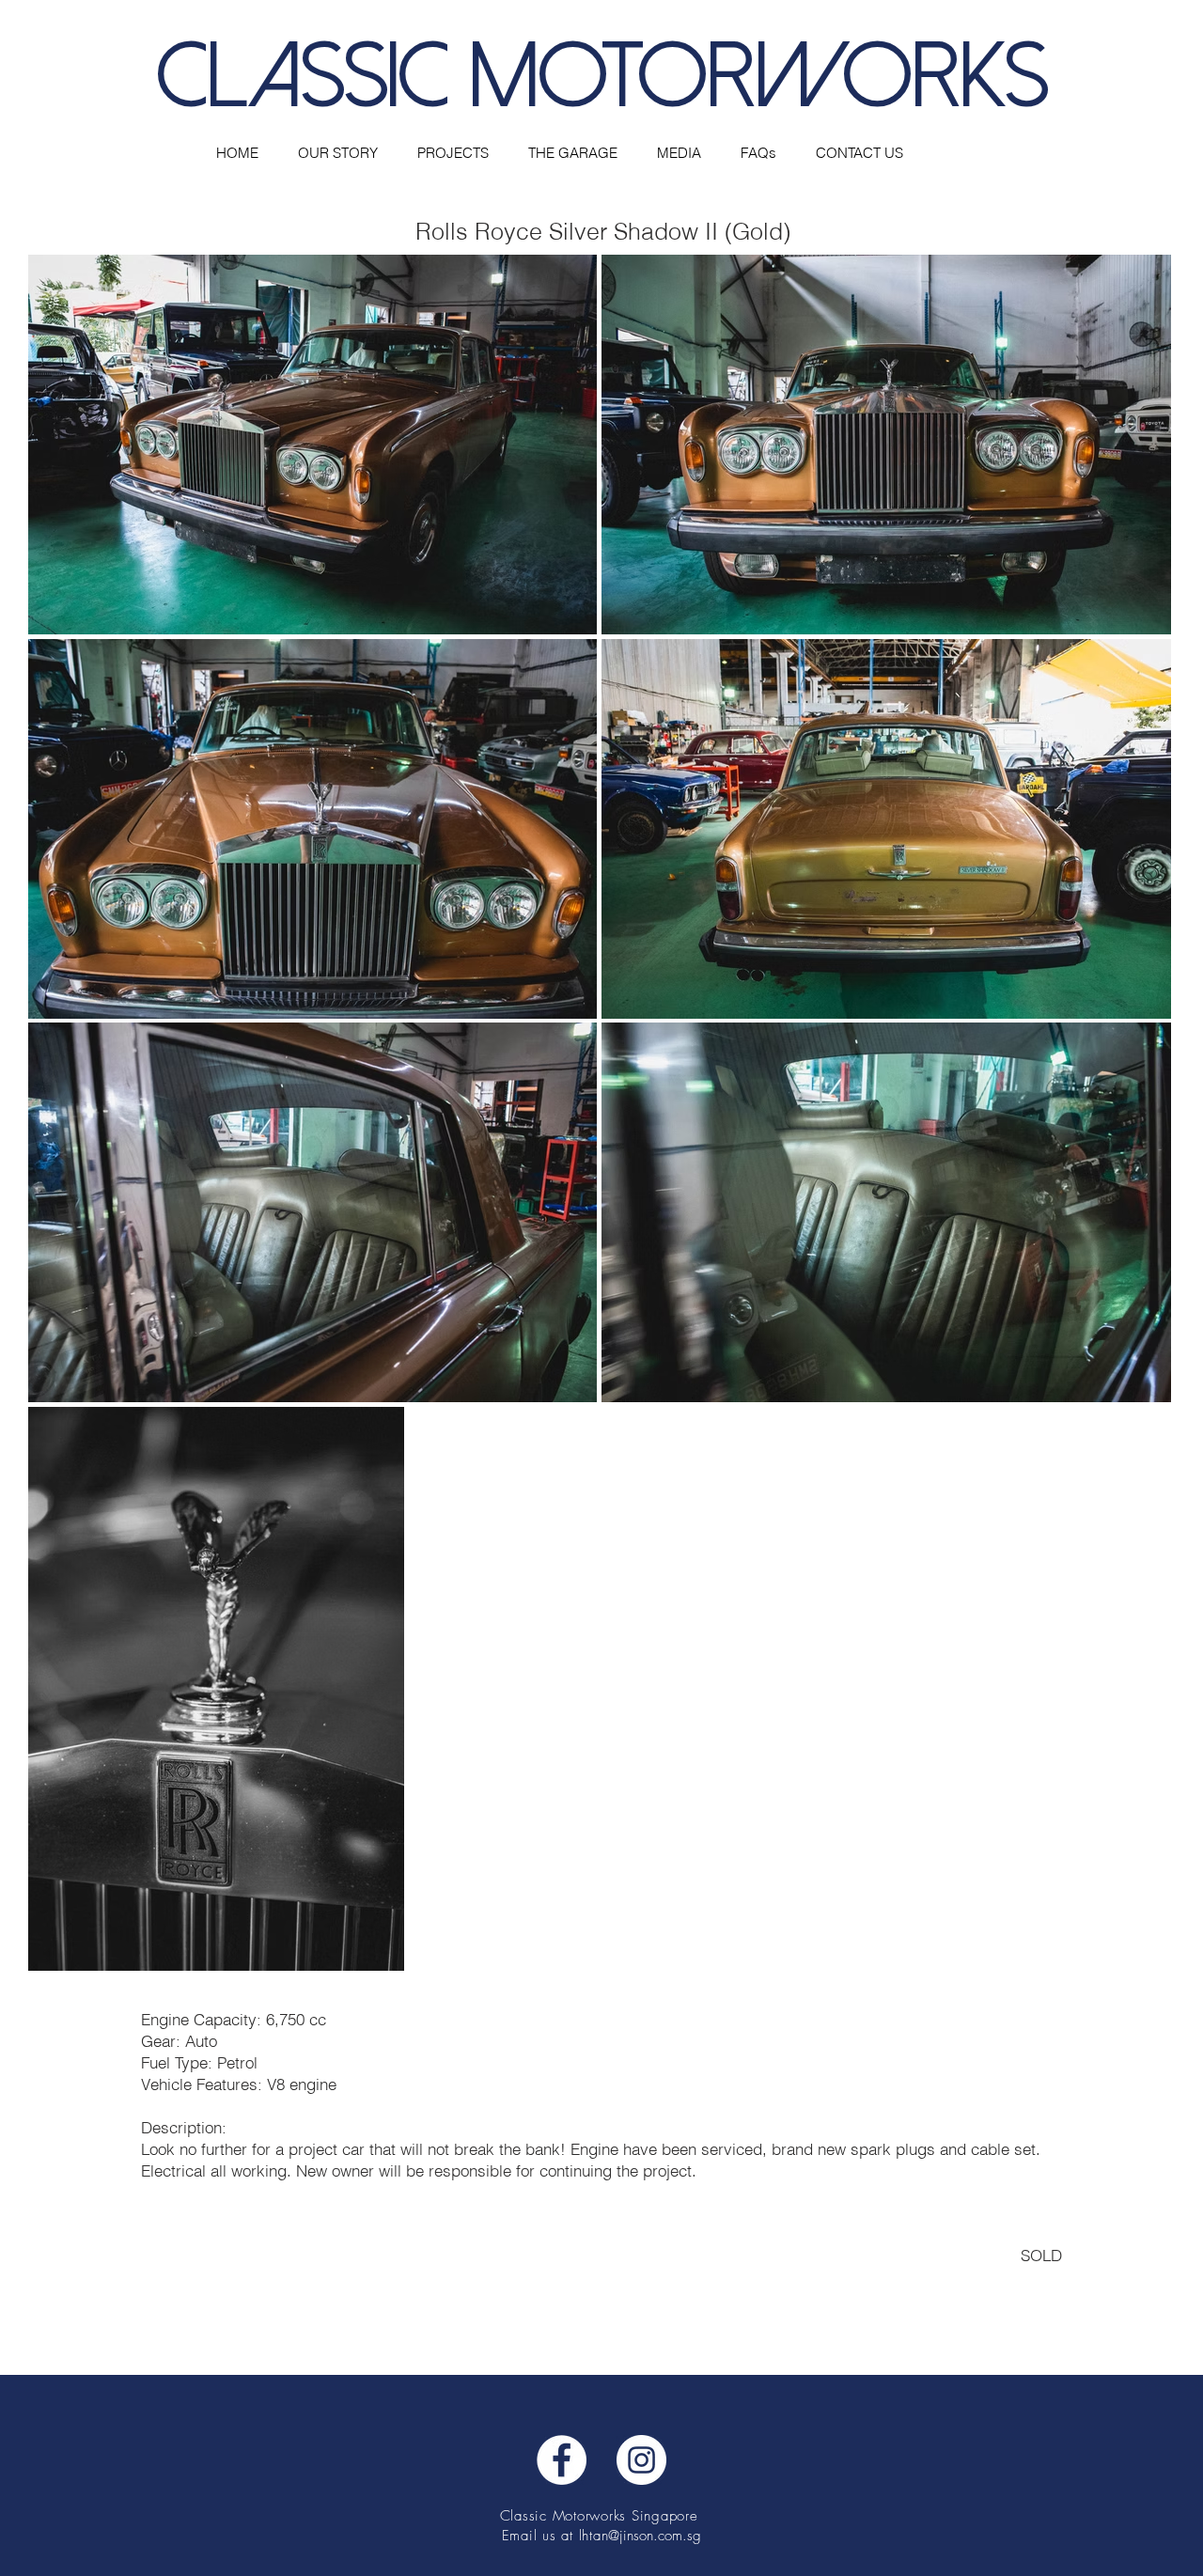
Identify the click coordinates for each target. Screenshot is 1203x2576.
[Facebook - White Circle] (562, 2460)
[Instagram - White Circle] (641, 2460)
